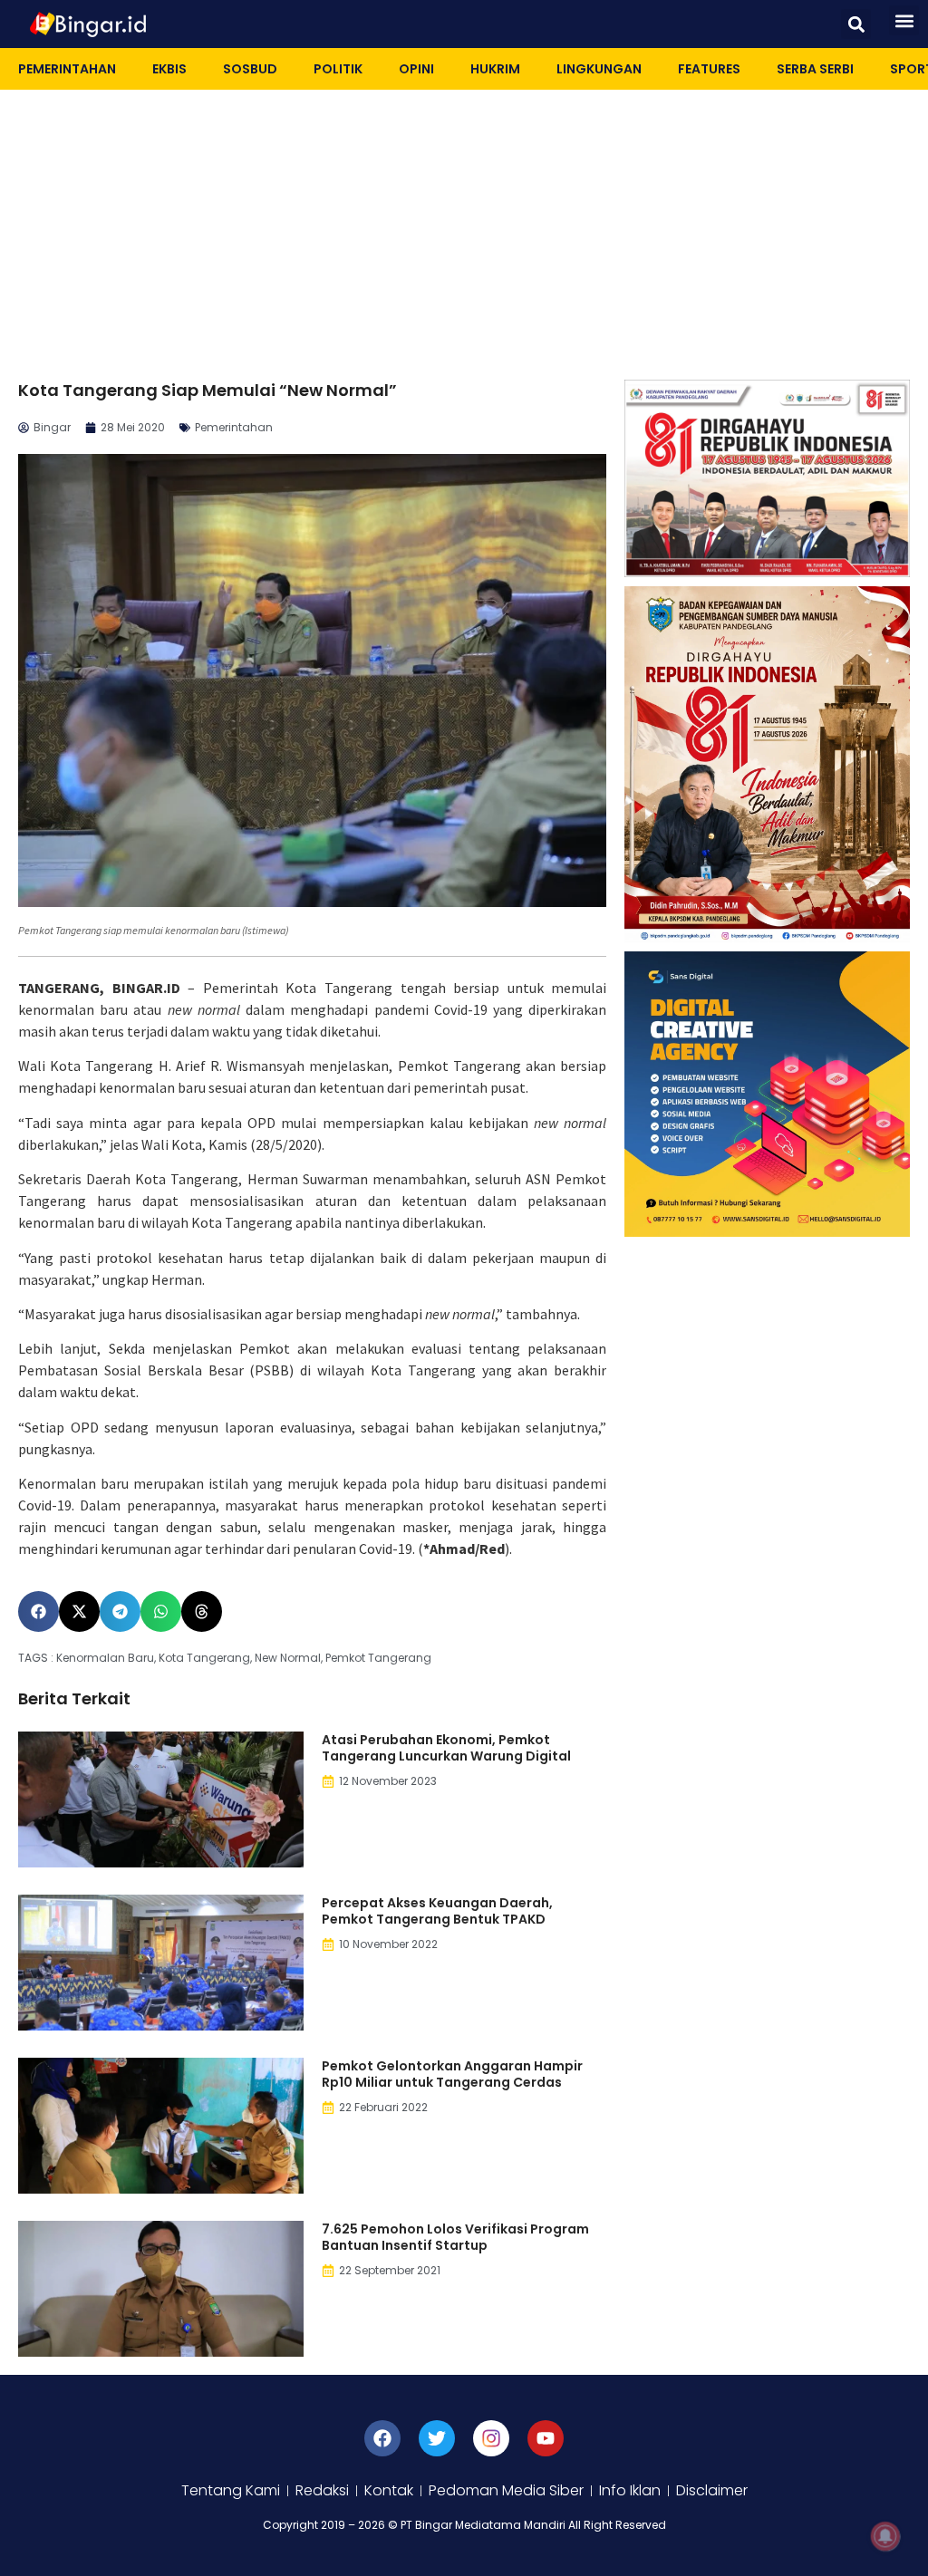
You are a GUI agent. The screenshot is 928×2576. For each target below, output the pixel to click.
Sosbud (250, 69)
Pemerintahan (67, 69)
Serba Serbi (815, 69)
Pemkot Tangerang (378, 1658)
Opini (416, 69)
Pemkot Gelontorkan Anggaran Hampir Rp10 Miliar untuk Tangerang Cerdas (452, 2074)
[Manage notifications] (885, 2536)
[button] (856, 24)
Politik (338, 69)
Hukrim (495, 69)
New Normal (288, 1658)
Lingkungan (599, 69)
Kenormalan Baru (105, 1658)
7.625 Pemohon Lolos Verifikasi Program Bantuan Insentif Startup (455, 2237)
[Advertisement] (464, 226)
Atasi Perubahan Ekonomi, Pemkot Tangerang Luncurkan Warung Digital (446, 1748)
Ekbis (169, 69)
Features (709, 69)
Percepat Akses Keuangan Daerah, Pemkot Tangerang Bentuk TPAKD (437, 1911)
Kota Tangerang (204, 1658)
